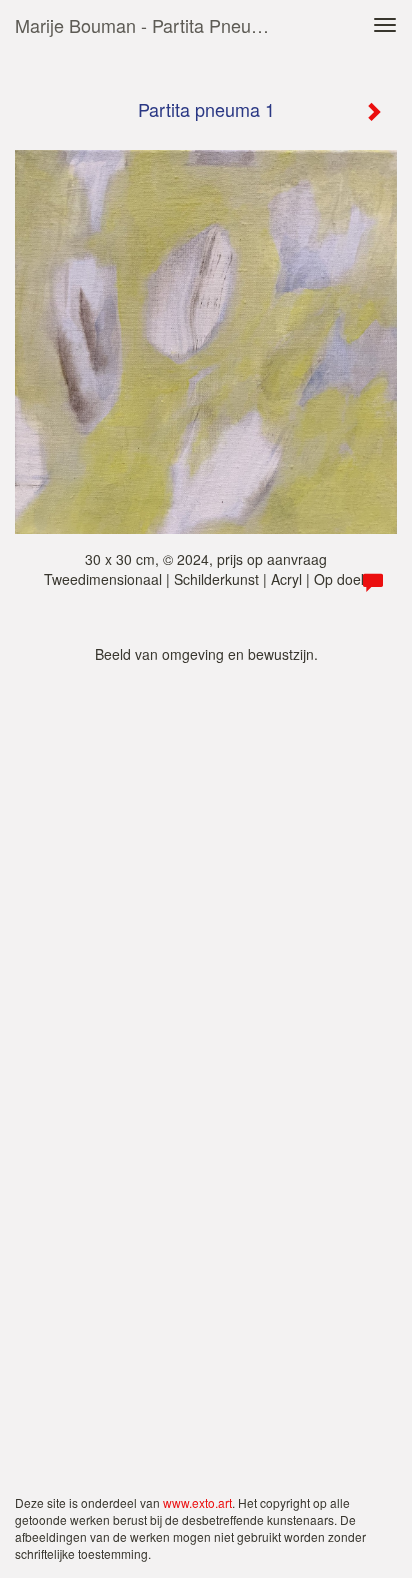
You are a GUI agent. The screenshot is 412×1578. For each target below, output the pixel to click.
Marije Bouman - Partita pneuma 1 (153, 25)
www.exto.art (197, 1502)
